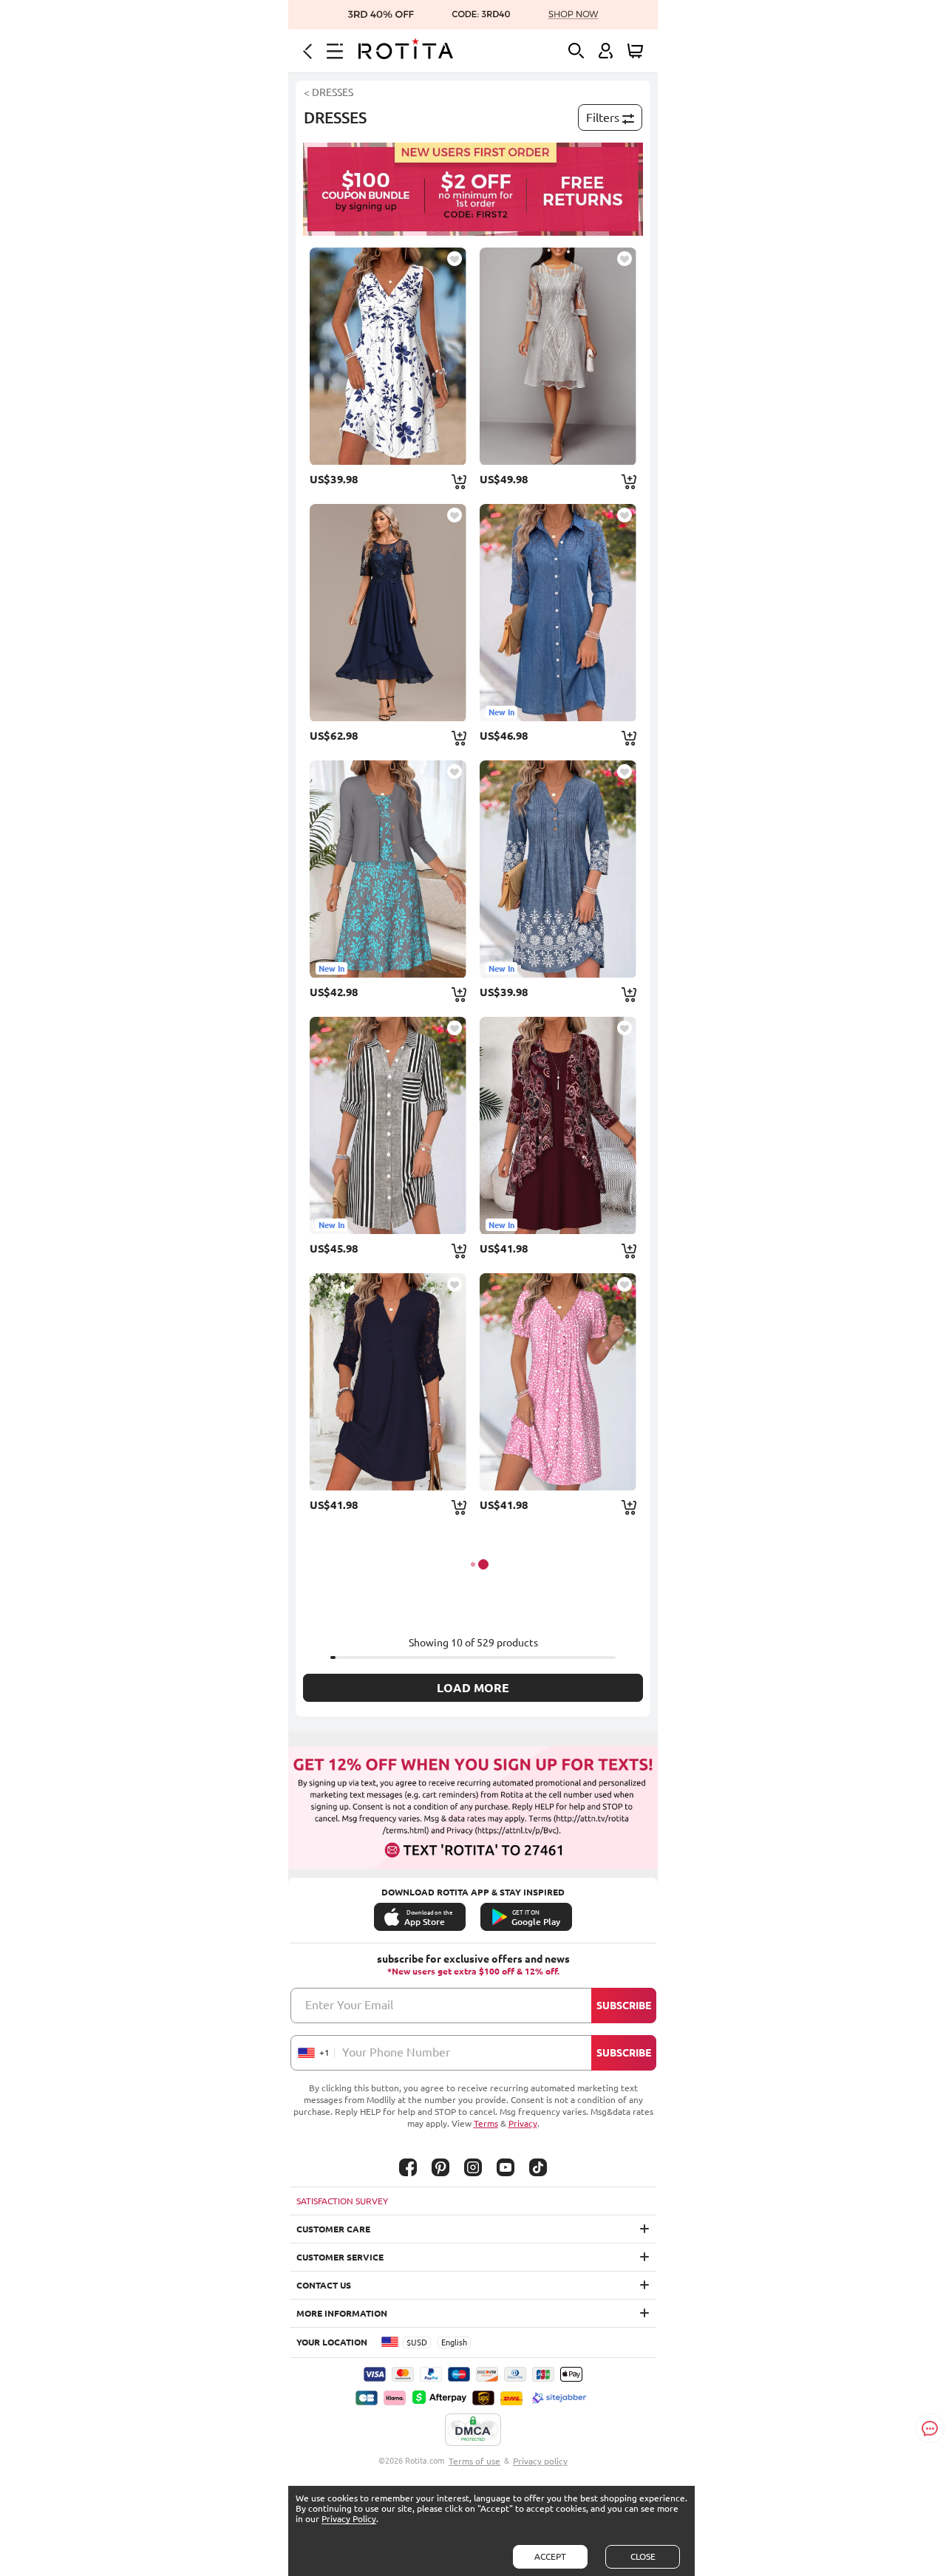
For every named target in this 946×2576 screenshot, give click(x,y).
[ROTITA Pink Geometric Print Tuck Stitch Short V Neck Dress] (558, 1382)
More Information (342, 2313)
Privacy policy (540, 2461)
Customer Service (340, 2257)
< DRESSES (329, 92)
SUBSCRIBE (624, 2006)
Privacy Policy (349, 2519)
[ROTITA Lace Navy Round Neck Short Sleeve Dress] (388, 613)
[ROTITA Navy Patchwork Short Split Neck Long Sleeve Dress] (388, 1382)
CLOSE (643, 2556)
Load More (473, 1688)
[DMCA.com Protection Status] (473, 2430)
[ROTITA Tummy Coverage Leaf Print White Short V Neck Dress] (388, 356)
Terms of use (474, 2461)
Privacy (523, 2123)
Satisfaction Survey (342, 2201)
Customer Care (333, 2229)
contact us (324, 2285)
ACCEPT (550, 2556)
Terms (486, 2123)
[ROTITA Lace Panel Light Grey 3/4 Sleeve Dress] (558, 356)
